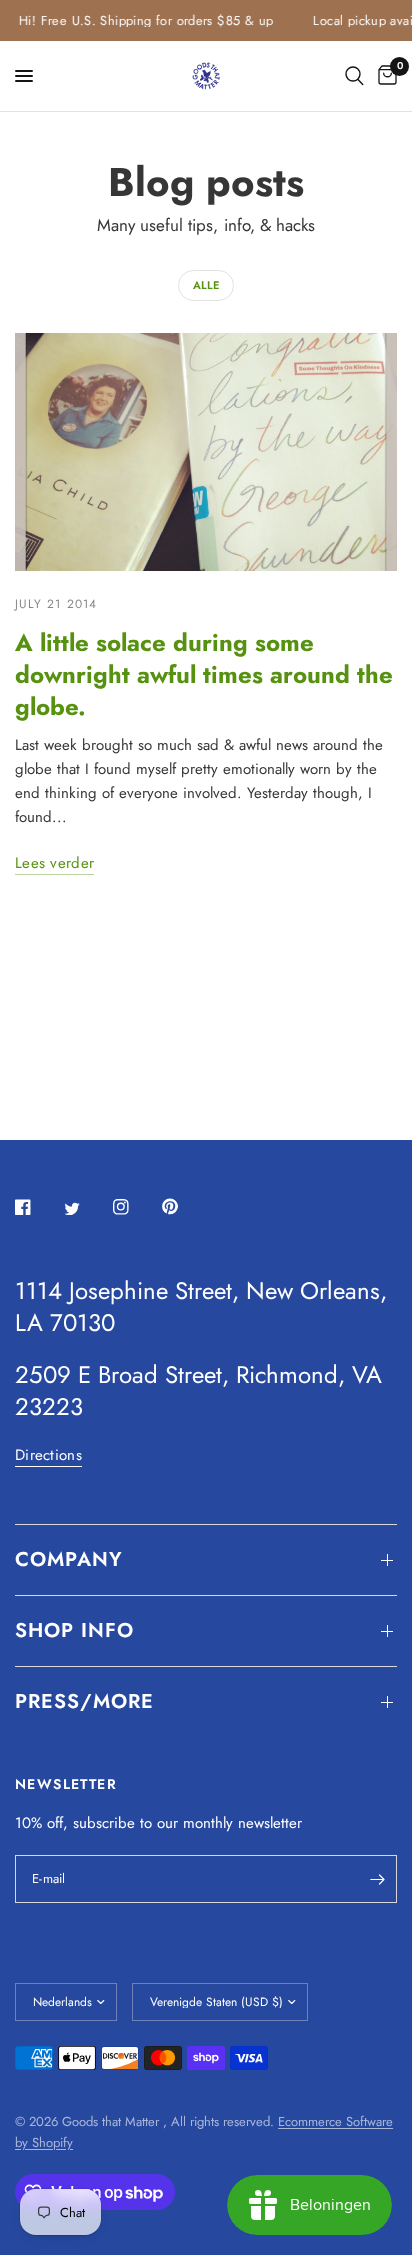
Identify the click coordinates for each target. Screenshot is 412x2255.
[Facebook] (37, 1207)
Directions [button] (48, 1455)
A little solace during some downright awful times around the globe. (204, 674)
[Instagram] (135, 1207)
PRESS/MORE (84, 1701)
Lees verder (54, 863)
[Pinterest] (184, 1207)
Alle (206, 285)
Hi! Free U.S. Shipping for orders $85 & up (139, 20)
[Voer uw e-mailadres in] (377, 1879)
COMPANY (69, 1559)
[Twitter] (86, 1208)
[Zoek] (354, 76)
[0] (384, 76)
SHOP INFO (74, 1630)
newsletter (270, 1823)
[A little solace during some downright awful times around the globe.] (206, 452)
